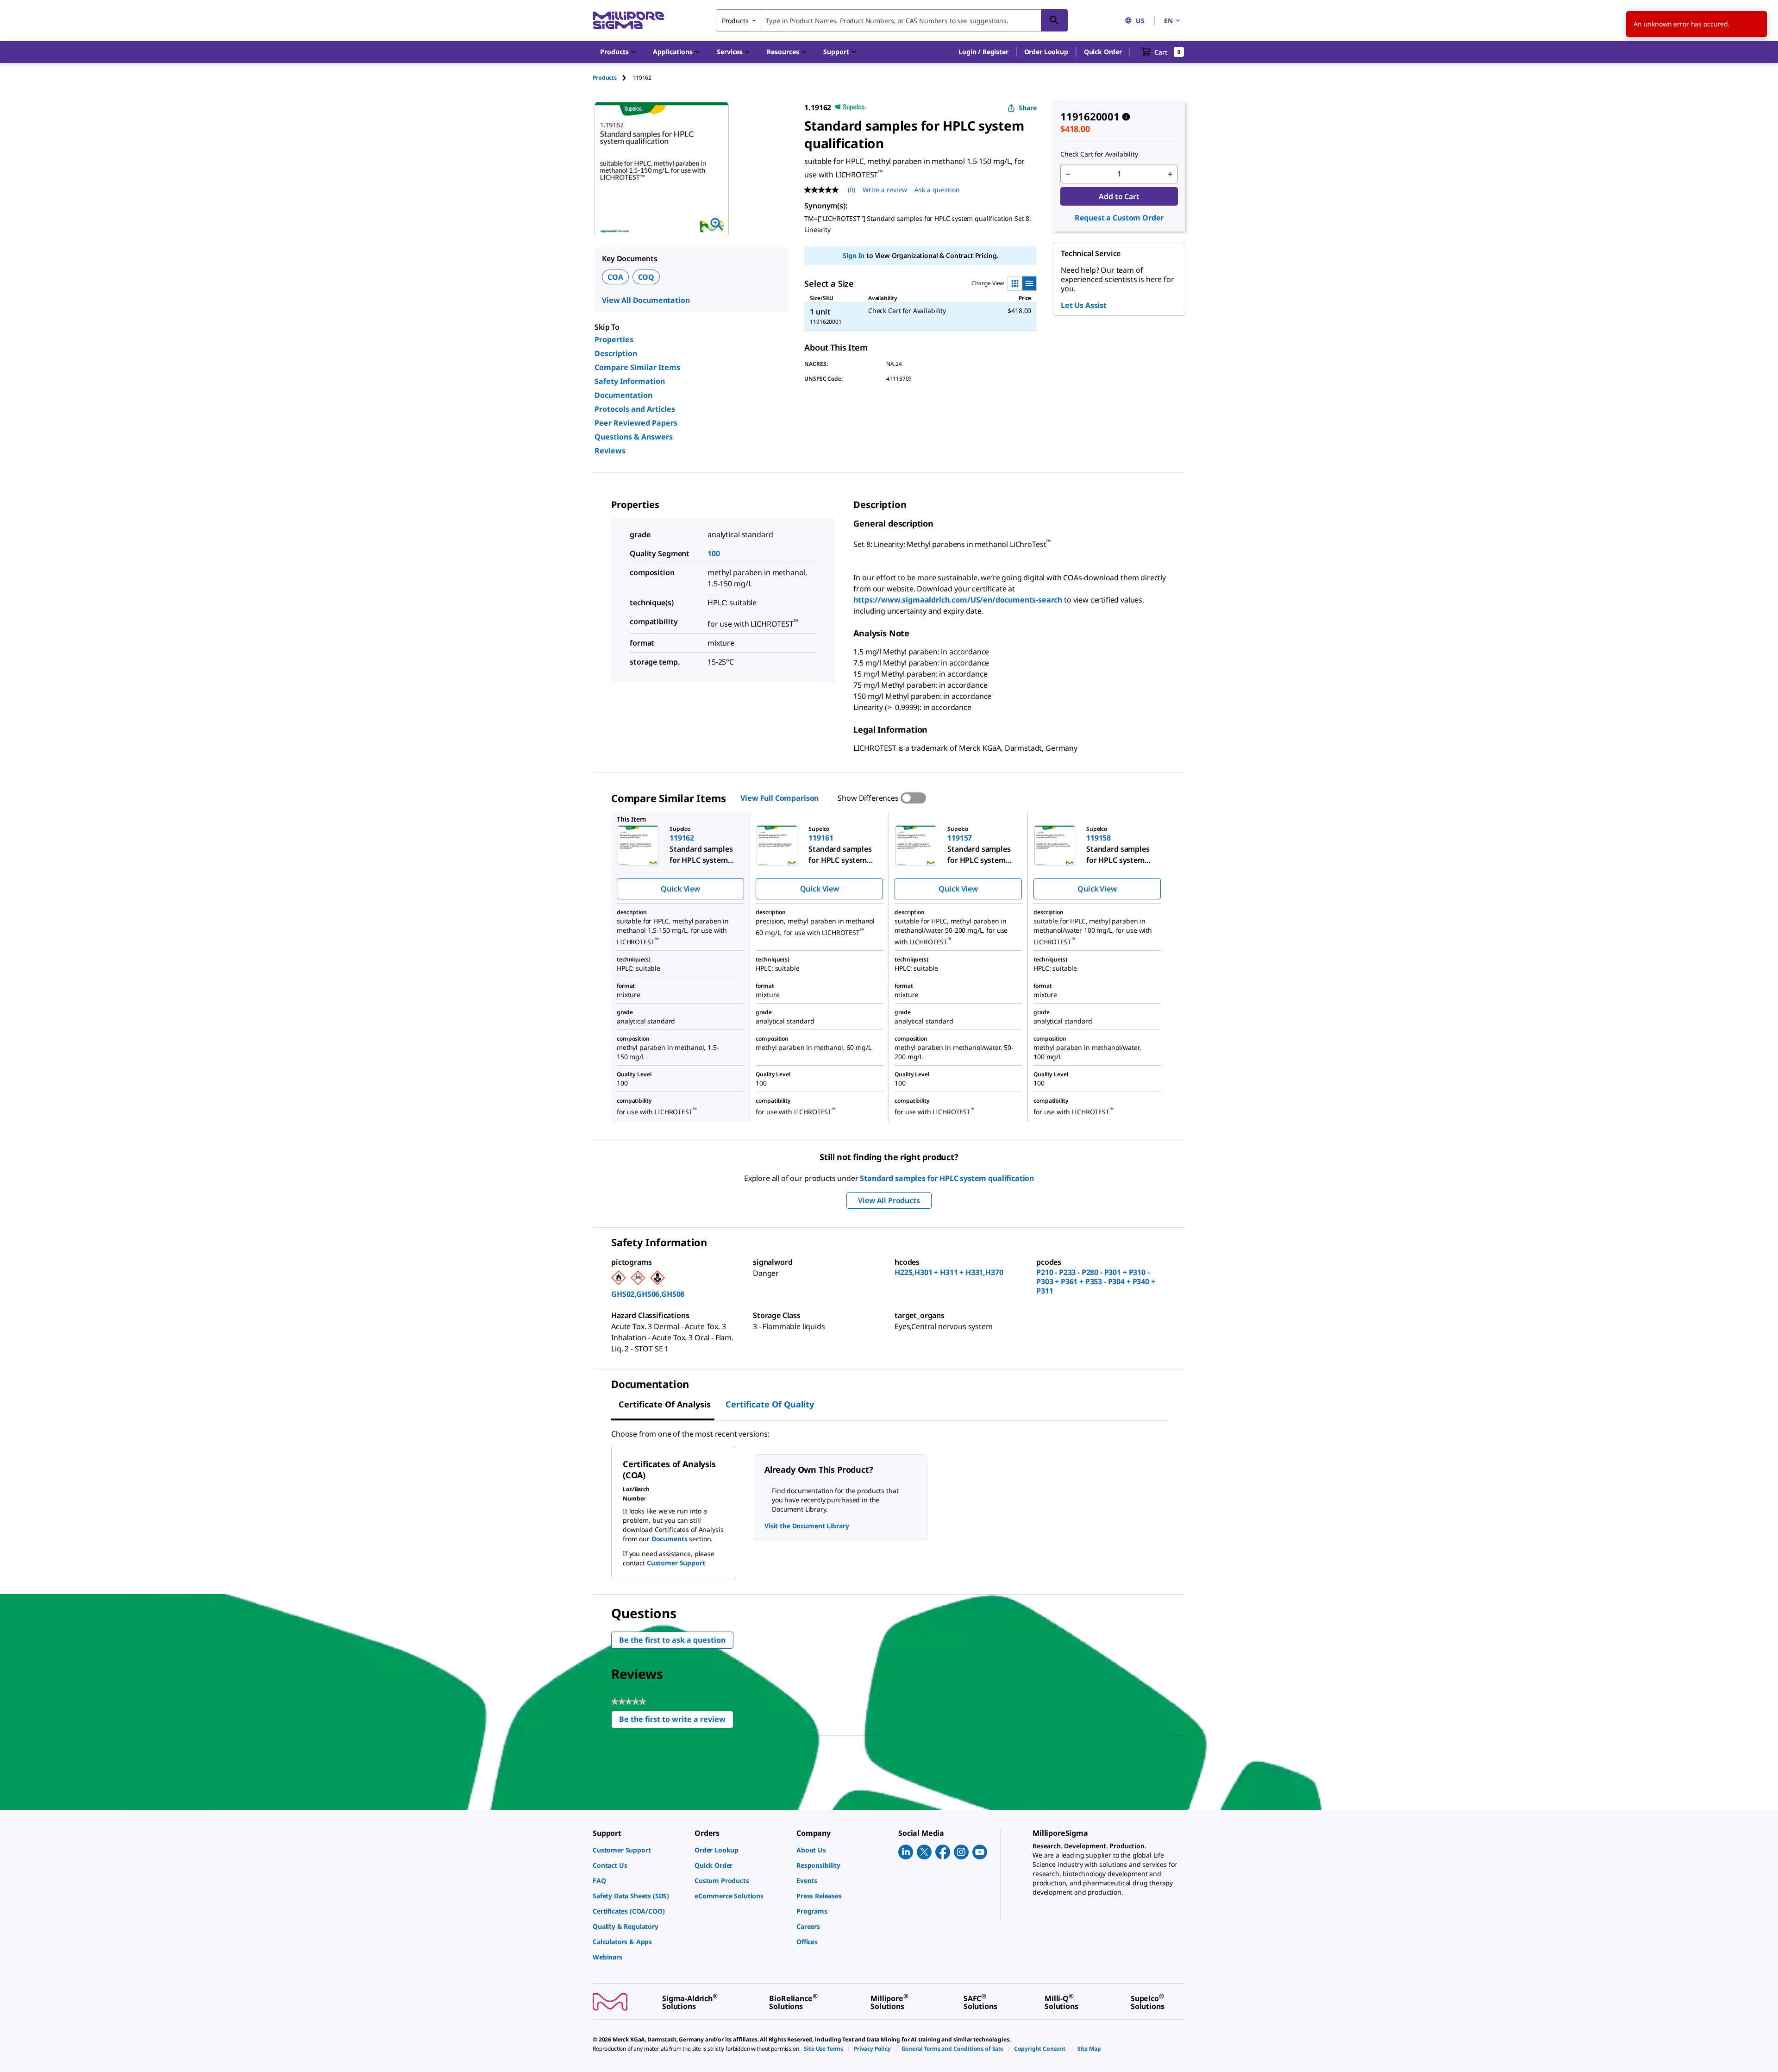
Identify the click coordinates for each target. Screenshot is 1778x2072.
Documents (670, 1539)
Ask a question (937, 190)
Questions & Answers (634, 437)
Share (1028, 108)
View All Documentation (646, 300)
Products (605, 78)
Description (616, 353)
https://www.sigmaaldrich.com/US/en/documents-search (958, 600)
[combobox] (892, 20)
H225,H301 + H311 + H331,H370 (949, 1272)
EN (1168, 21)
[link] (639, 1850)
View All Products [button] (889, 1200)
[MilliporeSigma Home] (628, 21)
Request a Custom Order (1119, 218)
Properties (614, 339)
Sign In (854, 255)
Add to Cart (1119, 196)
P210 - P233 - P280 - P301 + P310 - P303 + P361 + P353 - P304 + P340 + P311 (1096, 1281)
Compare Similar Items (637, 367)
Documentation (623, 395)
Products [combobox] (735, 21)
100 (714, 553)
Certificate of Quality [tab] (770, 1404)
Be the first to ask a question (672, 1640)
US (1140, 21)
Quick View (680, 889)
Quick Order (1103, 52)
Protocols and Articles (635, 409)
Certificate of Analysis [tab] (665, 1404)
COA (615, 277)
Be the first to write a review (676, 1721)
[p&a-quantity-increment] (1170, 174)
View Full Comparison (779, 798)
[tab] (613, 78)
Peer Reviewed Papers (636, 423)
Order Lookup (1046, 52)
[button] (983, 52)
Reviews (610, 451)
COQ (646, 277)
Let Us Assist (1084, 305)
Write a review (885, 190)
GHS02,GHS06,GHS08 (648, 1294)
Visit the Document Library (807, 1526)
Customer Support (676, 1563)
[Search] (1054, 20)
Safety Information (630, 381)
